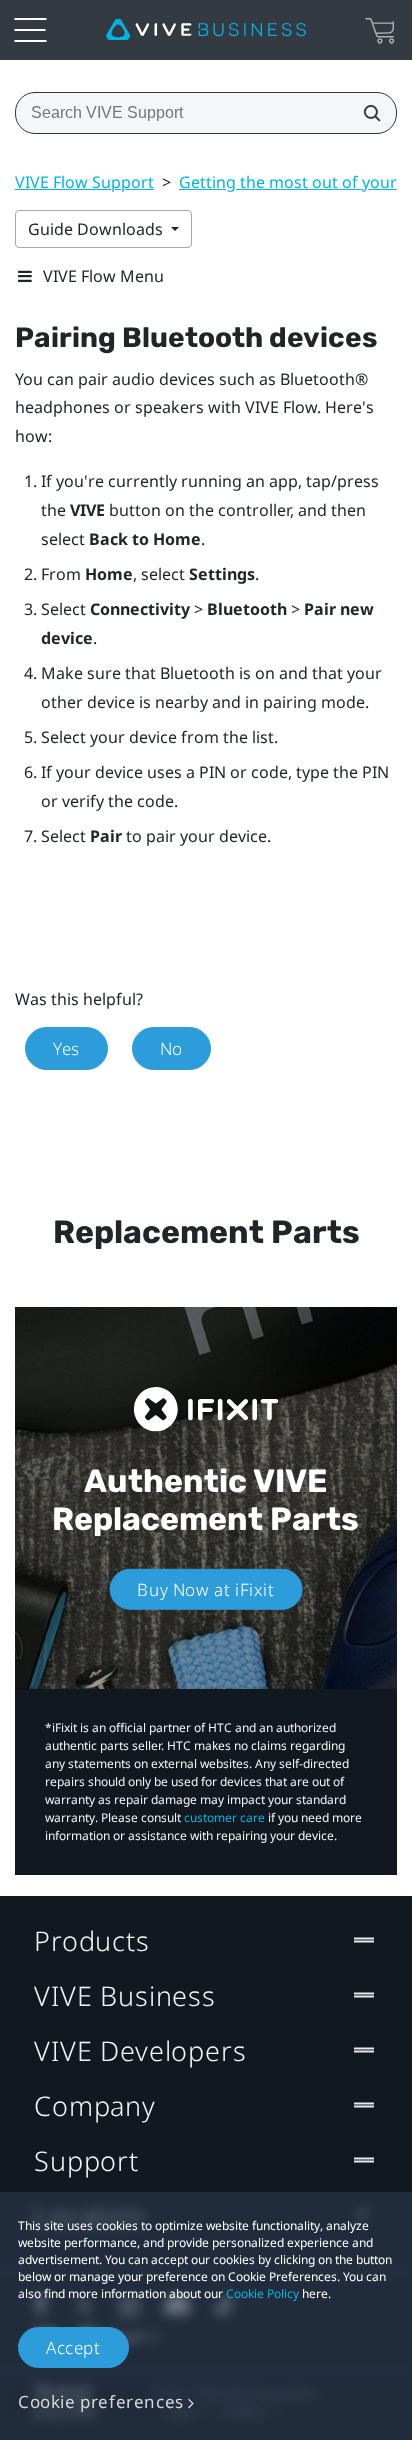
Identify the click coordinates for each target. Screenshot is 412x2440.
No (171, 1048)
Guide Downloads (97, 229)
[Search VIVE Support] (366, 113)
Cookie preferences (101, 2401)
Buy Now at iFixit (205, 1589)
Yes (66, 1048)
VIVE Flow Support (84, 182)
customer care (224, 1817)
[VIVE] (206, 30)
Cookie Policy (262, 2293)
